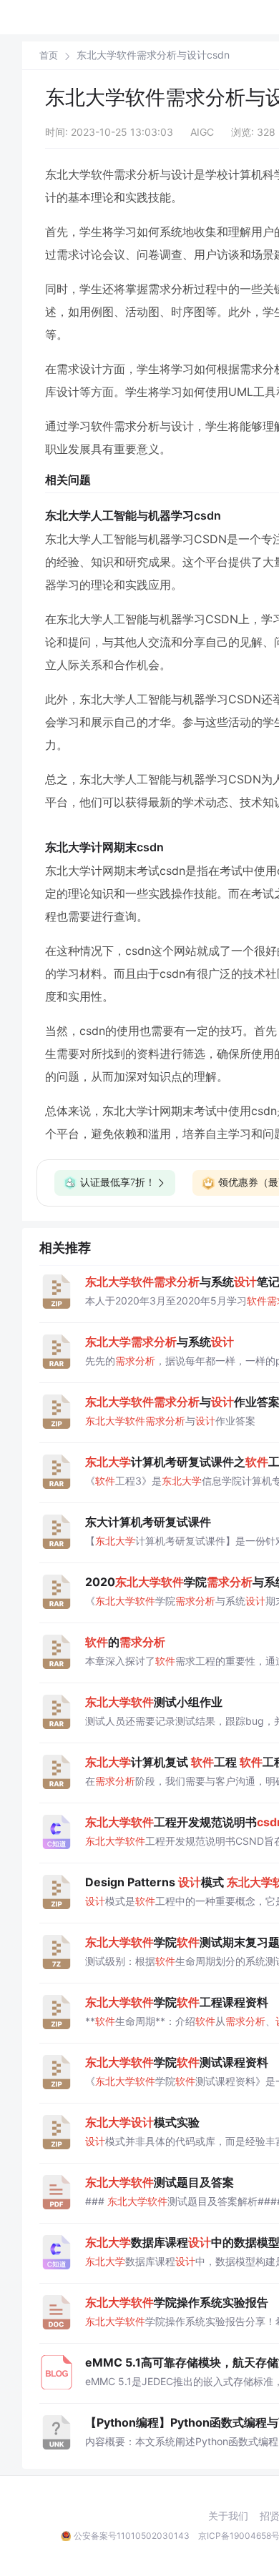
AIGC (202, 132)
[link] (49, 55)
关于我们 (228, 2516)
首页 (49, 55)
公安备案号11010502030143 (132, 2536)
